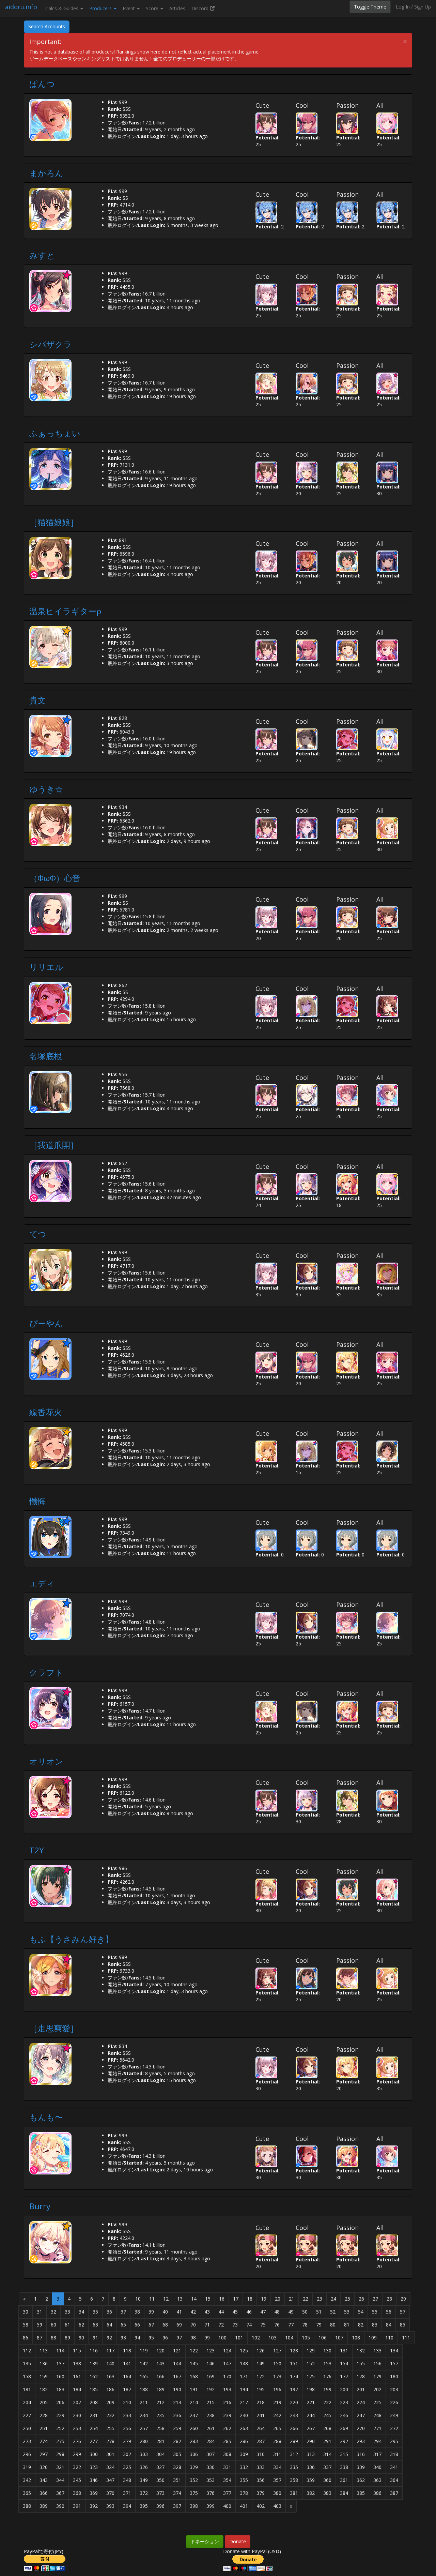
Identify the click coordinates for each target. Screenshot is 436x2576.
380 (277, 2493)
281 (160, 2441)
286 (244, 2441)
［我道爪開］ (54, 1145)
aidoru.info (21, 7)
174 (294, 2376)
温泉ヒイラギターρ (65, 611)
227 (27, 2415)
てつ (38, 1234)
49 (291, 2312)
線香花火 (46, 1412)
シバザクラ (51, 344)
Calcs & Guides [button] (63, 8)
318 (394, 2454)
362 (361, 2480)
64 (109, 2325)
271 (377, 2428)
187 (127, 2389)
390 (60, 2506)
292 (344, 2441)
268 (327, 2428)
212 (160, 2402)
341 (394, 2467)
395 (144, 2506)
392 (94, 2506)
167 (177, 2376)
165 (144, 2376)
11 (152, 2299)
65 (123, 2325)
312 (294, 2454)
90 (81, 2338)
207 (77, 2402)
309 (244, 2454)
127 (277, 2351)
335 (294, 2467)
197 (294, 2389)
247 (361, 2415)
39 (151, 2312)
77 (291, 2325)
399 (211, 2506)
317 (377, 2454)
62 (81, 2325)
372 (144, 2493)
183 (60, 2389)
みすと (42, 255)
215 (211, 2402)
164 (127, 2376)
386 (377, 2493)
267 (311, 2428)
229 (60, 2415)
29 (403, 2299)
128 (294, 2351)
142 (144, 2363)
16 (222, 2299)
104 (289, 2338)
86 (26, 2338)
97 (179, 2338)
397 (177, 2506)
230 (77, 2415)
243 (294, 2415)
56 (389, 2312)
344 (60, 2480)
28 (389, 2299)
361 (344, 2480)
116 (94, 2351)
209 (110, 2402)
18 (250, 2299)
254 (94, 2428)
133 (377, 2351)
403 (277, 2506)
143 (160, 2363)
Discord (201, 8)
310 (261, 2454)
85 (403, 2325)
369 (94, 2493)
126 (261, 2351)
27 (375, 2299)
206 (60, 2402)
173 (277, 2376)
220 (294, 2402)
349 (144, 2480)
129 (311, 2351)
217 (244, 2402)
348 (127, 2480)
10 (138, 2299)
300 (94, 2454)
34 (81, 2312)
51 (319, 2312)
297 (44, 2454)
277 (94, 2441)
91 (95, 2338)
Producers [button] (101, 8)
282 (177, 2441)
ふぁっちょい (55, 433)
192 (211, 2389)
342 (27, 2480)
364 (394, 2480)
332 (244, 2467)
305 (177, 2454)
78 (305, 2325)
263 (244, 2428)
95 (151, 2338)
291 (327, 2441)
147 (227, 2363)
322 (77, 2467)
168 (194, 2376)
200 (344, 2389)
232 (110, 2415)
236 (177, 2415)
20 (278, 2299)
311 (277, 2454)
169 (211, 2376)
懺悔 (37, 1501)
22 (306, 2299)
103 (272, 2338)
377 (227, 2493)
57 (403, 2312)
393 (110, 2506)
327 (160, 2467)
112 (27, 2351)
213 (177, 2402)
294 (377, 2441)
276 (77, 2441)
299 (77, 2454)
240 (244, 2415)
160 (60, 2376)
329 (194, 2467)
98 (193, 2338)
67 (151, 2325)
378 (244, 2493)
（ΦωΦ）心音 (55, 878)
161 (77, 2376)
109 (373, 2338)
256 (127, 2428)
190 (177, 2389)
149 (261, 2363)
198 (311, 2389)
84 (389, 2325)
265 (277, 2428)
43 (207, 2312)
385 (361, 2493)
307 (211, 2454)
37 (123, 2312)
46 (249, 2312)
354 (227, 2480)
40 (165, 2312)
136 (44, 2363)
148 (244, 2363)
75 (263, 2325)
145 (194, 2363)
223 (344, 2402)
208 (94, 2402)
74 (249, 2325)
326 (144, 2467)
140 (110, 2363)
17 (236, 2299)
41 (179, 2312)
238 (211, 2415)
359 (311, 2480)
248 (377, 2415)
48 (277, 2312)
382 (311, 2493)
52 (333, 2312)
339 (361, 2467)
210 (127, 2402)
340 (377, 2467)
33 (67, 2312)
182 (44, 2389)
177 (344, 2376)
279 (127, 2441)
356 (261, 2480)
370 (110, 2493)
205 (44, 2402)
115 (77, 2351)
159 (44, 2376)
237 (194, 2415)
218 (261, 2402)
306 (194, 2454)
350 (160, 2480)
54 (361, 2312)
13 (180, 2299)
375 (194, 2493)
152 (311, 2363)
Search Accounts (47, 26)
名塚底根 (46, 1056)
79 (319, 2325)
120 (160, 2351)
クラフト (46, 1672)
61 (67, 2325)
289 (294, 2441)
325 (127, 2467)
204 (27, 2402)
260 (194, 2428)
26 (361, 2299)
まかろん (46, 173)
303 (144, 2454)
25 (347, 2299)
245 (327, 2415)
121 (177, 2351)
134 (394, 2351)
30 (26, 2312)
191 (194, 2389)
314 (327, 2454)
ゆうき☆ (46, 789)
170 (227, 2376)
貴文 (37, 700)
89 (67, 2338)
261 (211, 2428)
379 (261, 2493)
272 (394, 2428)
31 (40, 2312)
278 (110, 2441)
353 (211, 2480)
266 (294, 2428)
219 (277, 2402)
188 (144, 2389)
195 (261, 2389)
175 (311, 2376)
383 (327, 2493)
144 (177, 2363)
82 (361, 2325)
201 (361, 2389)
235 (160, 2415)
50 (305, 2312)
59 (40, 2325)
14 (194, 2299)
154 (344, 2363)
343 (44, 2480)
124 (227, 2351)
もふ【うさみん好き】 (71, 1939)
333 (261, 2467)
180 (394, 2376)
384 (344, 2493)
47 (263, 2312)
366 (44, 2493)
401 (244, 2506)
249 (394, 2415)
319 (27, 2467)
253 (77, 2428)
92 (109, 2338)
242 (277, 2415)
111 (406, 2338)
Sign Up (423, 7)
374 (177, 2493)
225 (377, 2402)
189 (160, 2389)
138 (77, 2363)
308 (227, 2454)
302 (127, 2454)
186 (110, 2389)
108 (356, 2338)
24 (333, 2299)
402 (261, 2506)
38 (137, 2312)
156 (377, 2363)
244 (311, 2415)
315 (344, 2454)
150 (277, 2363)
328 (177, 2467)
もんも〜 (46, 2117)
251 (44, 2428)
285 (227, 2441)
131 (344, 2351)
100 (222, 2338)
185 (94, 2389)
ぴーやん (46, 1323)
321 (60, 2467)
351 (177, 2480)
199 (327, 2389)
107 (339, 2338)
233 (127, 2415)
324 (110, 2467)
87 (40, 2338)
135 (27, 2363)
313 (311, 2454)
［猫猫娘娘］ (54, 522)
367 (60, 2493)
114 (60, 2351)
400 (227, 2506)
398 (194, 2506)
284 (211, 2441)
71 (207, 2325)
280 (144, 2441)
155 (361, 2363)
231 (94, 2415)
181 (27, 2389)
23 (320, 2299)
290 (311, 2441)
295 (394, 2441)
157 (394, 2363)
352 (194, 2480)
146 (211, 2363)
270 (361, 2428)
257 (144, 2428)
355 (244, 2480)
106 (323, 2338)
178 (361, 2376)
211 (144, 2402)
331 (227, 2467)
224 (361, 2402)
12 (166, 2299)
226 (394, 2402)
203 (394, 2389)
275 (60, 2441)
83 (375, 2325)
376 (211, 2493)
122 (194, 2351)
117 (110, 2351)
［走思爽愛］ (54, 2028)
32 (53, 2312)
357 (277, 2480)
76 (277, 2325)
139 (94, 2363)
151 (294, 2363)
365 (27, 2493)
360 (327, 2480)
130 (327, 2351)
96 (165, 2338)
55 (375, 2312)
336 (311, 2467)
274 (44, 2441)
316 (361, 2454)
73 (235, 2325)
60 (53, 2325)
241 (261, 2415)
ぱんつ (42, 84)
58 (26, 2325)
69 (179, 2325)
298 (60, 2454)
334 (277, 2467)
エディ (42, 1583)
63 (95, 2325)
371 (127, 2493)
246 (344, 2415)
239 (227, 2415)
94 (137, 2338)
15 (208, 2299)
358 (294, 2480)
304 (160, 2454)
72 (221, 2325)
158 (27, 2376)
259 (177, 2428)
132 (361, 2351)
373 (160, 2493)
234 (144, 2415)
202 (377, 2389)
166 (160, 2376)
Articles (177, 8)
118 (127, 2351)
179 (377, 2376)
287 (261, 2441)
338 (344, 2467)
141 (127, 2363)
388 (27, 2506)
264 (261, 2428)
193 (227, 2389)
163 (110, 2376)
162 (94, 2376)
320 (44, 2467)
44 (221, 2312)
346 (94, 2480)
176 (327, 2376)
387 (394, 2493)
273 (27, 2441)
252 (60, 2428)
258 (160, 2428)
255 (110, 2428)
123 (211, 2351)
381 (294, 2493)
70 (193, 2325)
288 (277, 2441)
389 (44, 2506)
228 (44, 2415)
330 (211, 2467)
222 (327, 2402)
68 (165, 2325)
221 (311, 2402)
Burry (40, 2206)
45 (235, 2312)
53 (347, 2312)
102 (256, 2338)
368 (77, 2493)
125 (244, 2351)
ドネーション (205, 2541)
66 (137, 2325)
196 (277, 2389)
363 (377, 2480)
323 (94, 2467)
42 (193, 2312)
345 (77, 2480)
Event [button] (129, 8)
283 (194, 2441)
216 (227, 2402)
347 (110, 2480)
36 (109, 2312)
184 (77, 2389)
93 (123, 2338)
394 (127, 2506)
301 (110, 2454)
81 (347, 2325)
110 (389, 2338)
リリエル (46, 967)
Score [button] (153, 8)
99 (207, 2338)
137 (60, 2363)
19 (264, 2299)
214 (194, 2402)
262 (227, 2428)
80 (333, 2325)
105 (306, 2338)
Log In (403, 7)
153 (327, 2363)
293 (361, 2441)
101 (239, 2338)
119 (144, 2351)
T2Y (37, 1850)
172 (261, 2376)
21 (292, 2299)
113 (44, 2351)
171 (244, 2376)
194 (244, 2389)
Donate (238, 2541)
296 (27, 2454)
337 (327, 2467)
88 (53, 2338)
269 (344, 2428)
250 (27, 2428)
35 (95, 2312)
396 (160, 2506)
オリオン (46, 1761)
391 (77, 2506)
